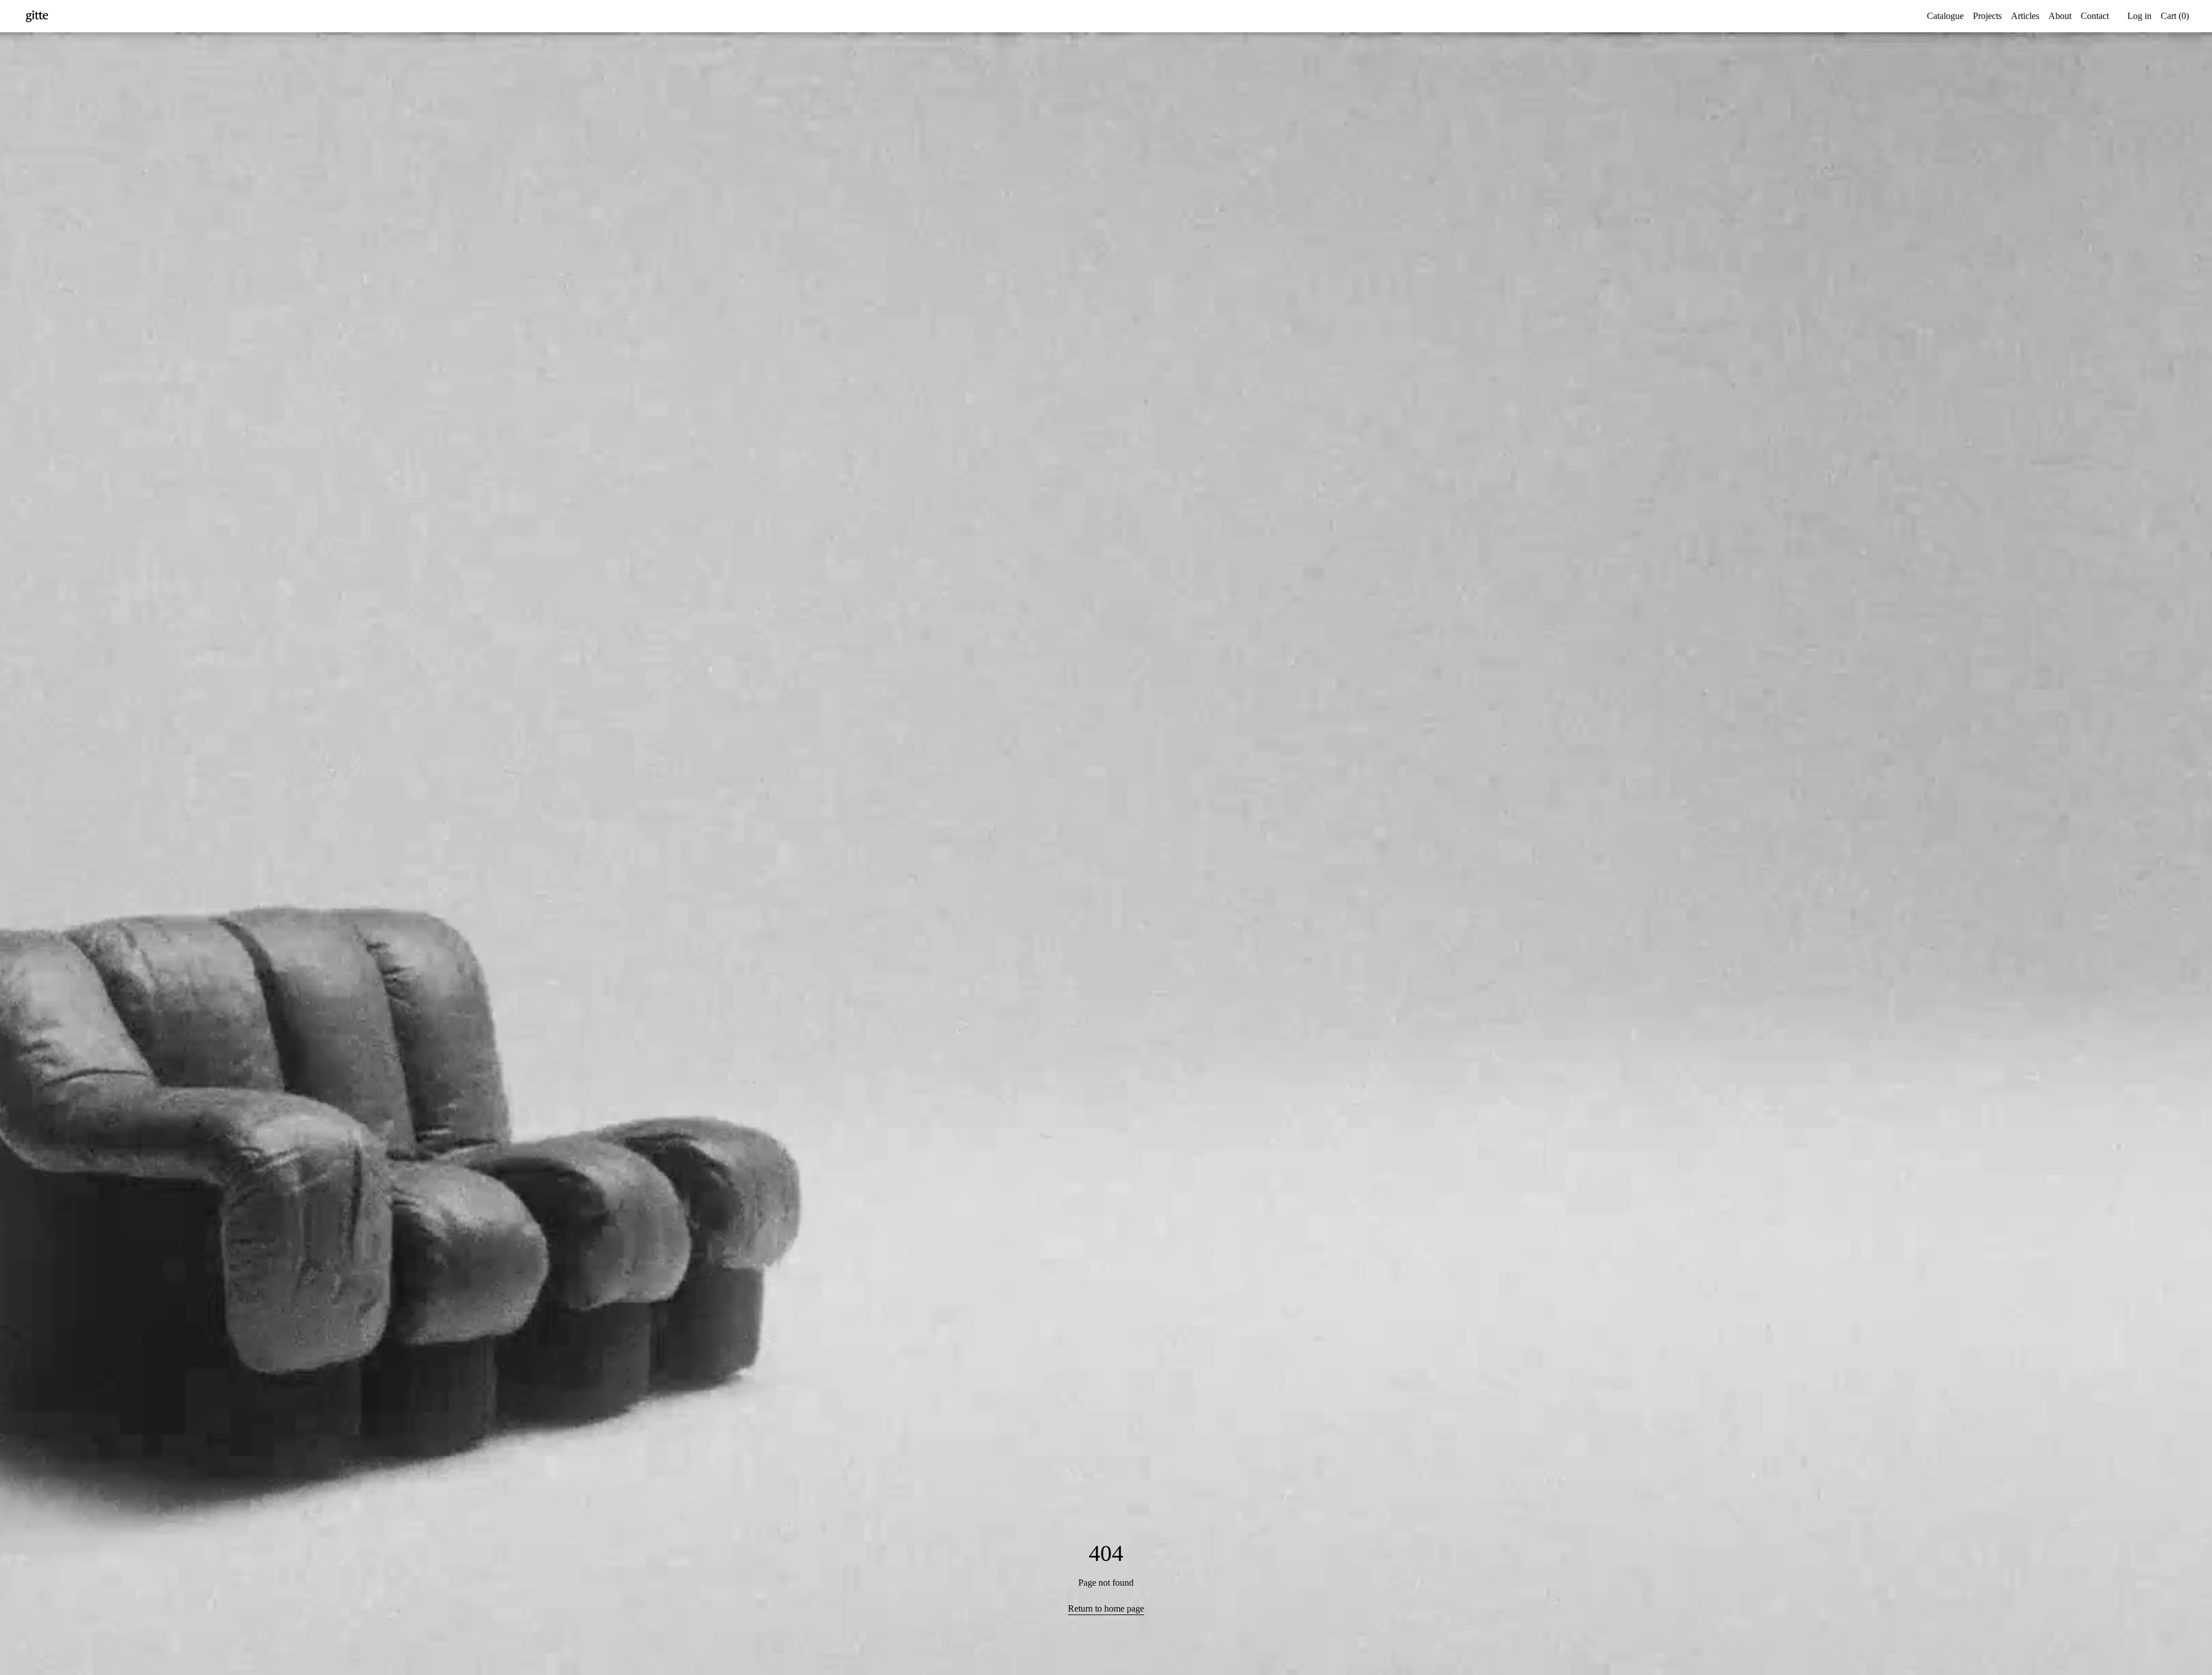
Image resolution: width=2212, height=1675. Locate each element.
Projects (1987, 16)
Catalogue (1945, 16)
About (2060, 16)
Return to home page (1106, 1608)
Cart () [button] (2175, 16)
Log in (2139, 16)
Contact (2095, 16)
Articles (2025, 16)
